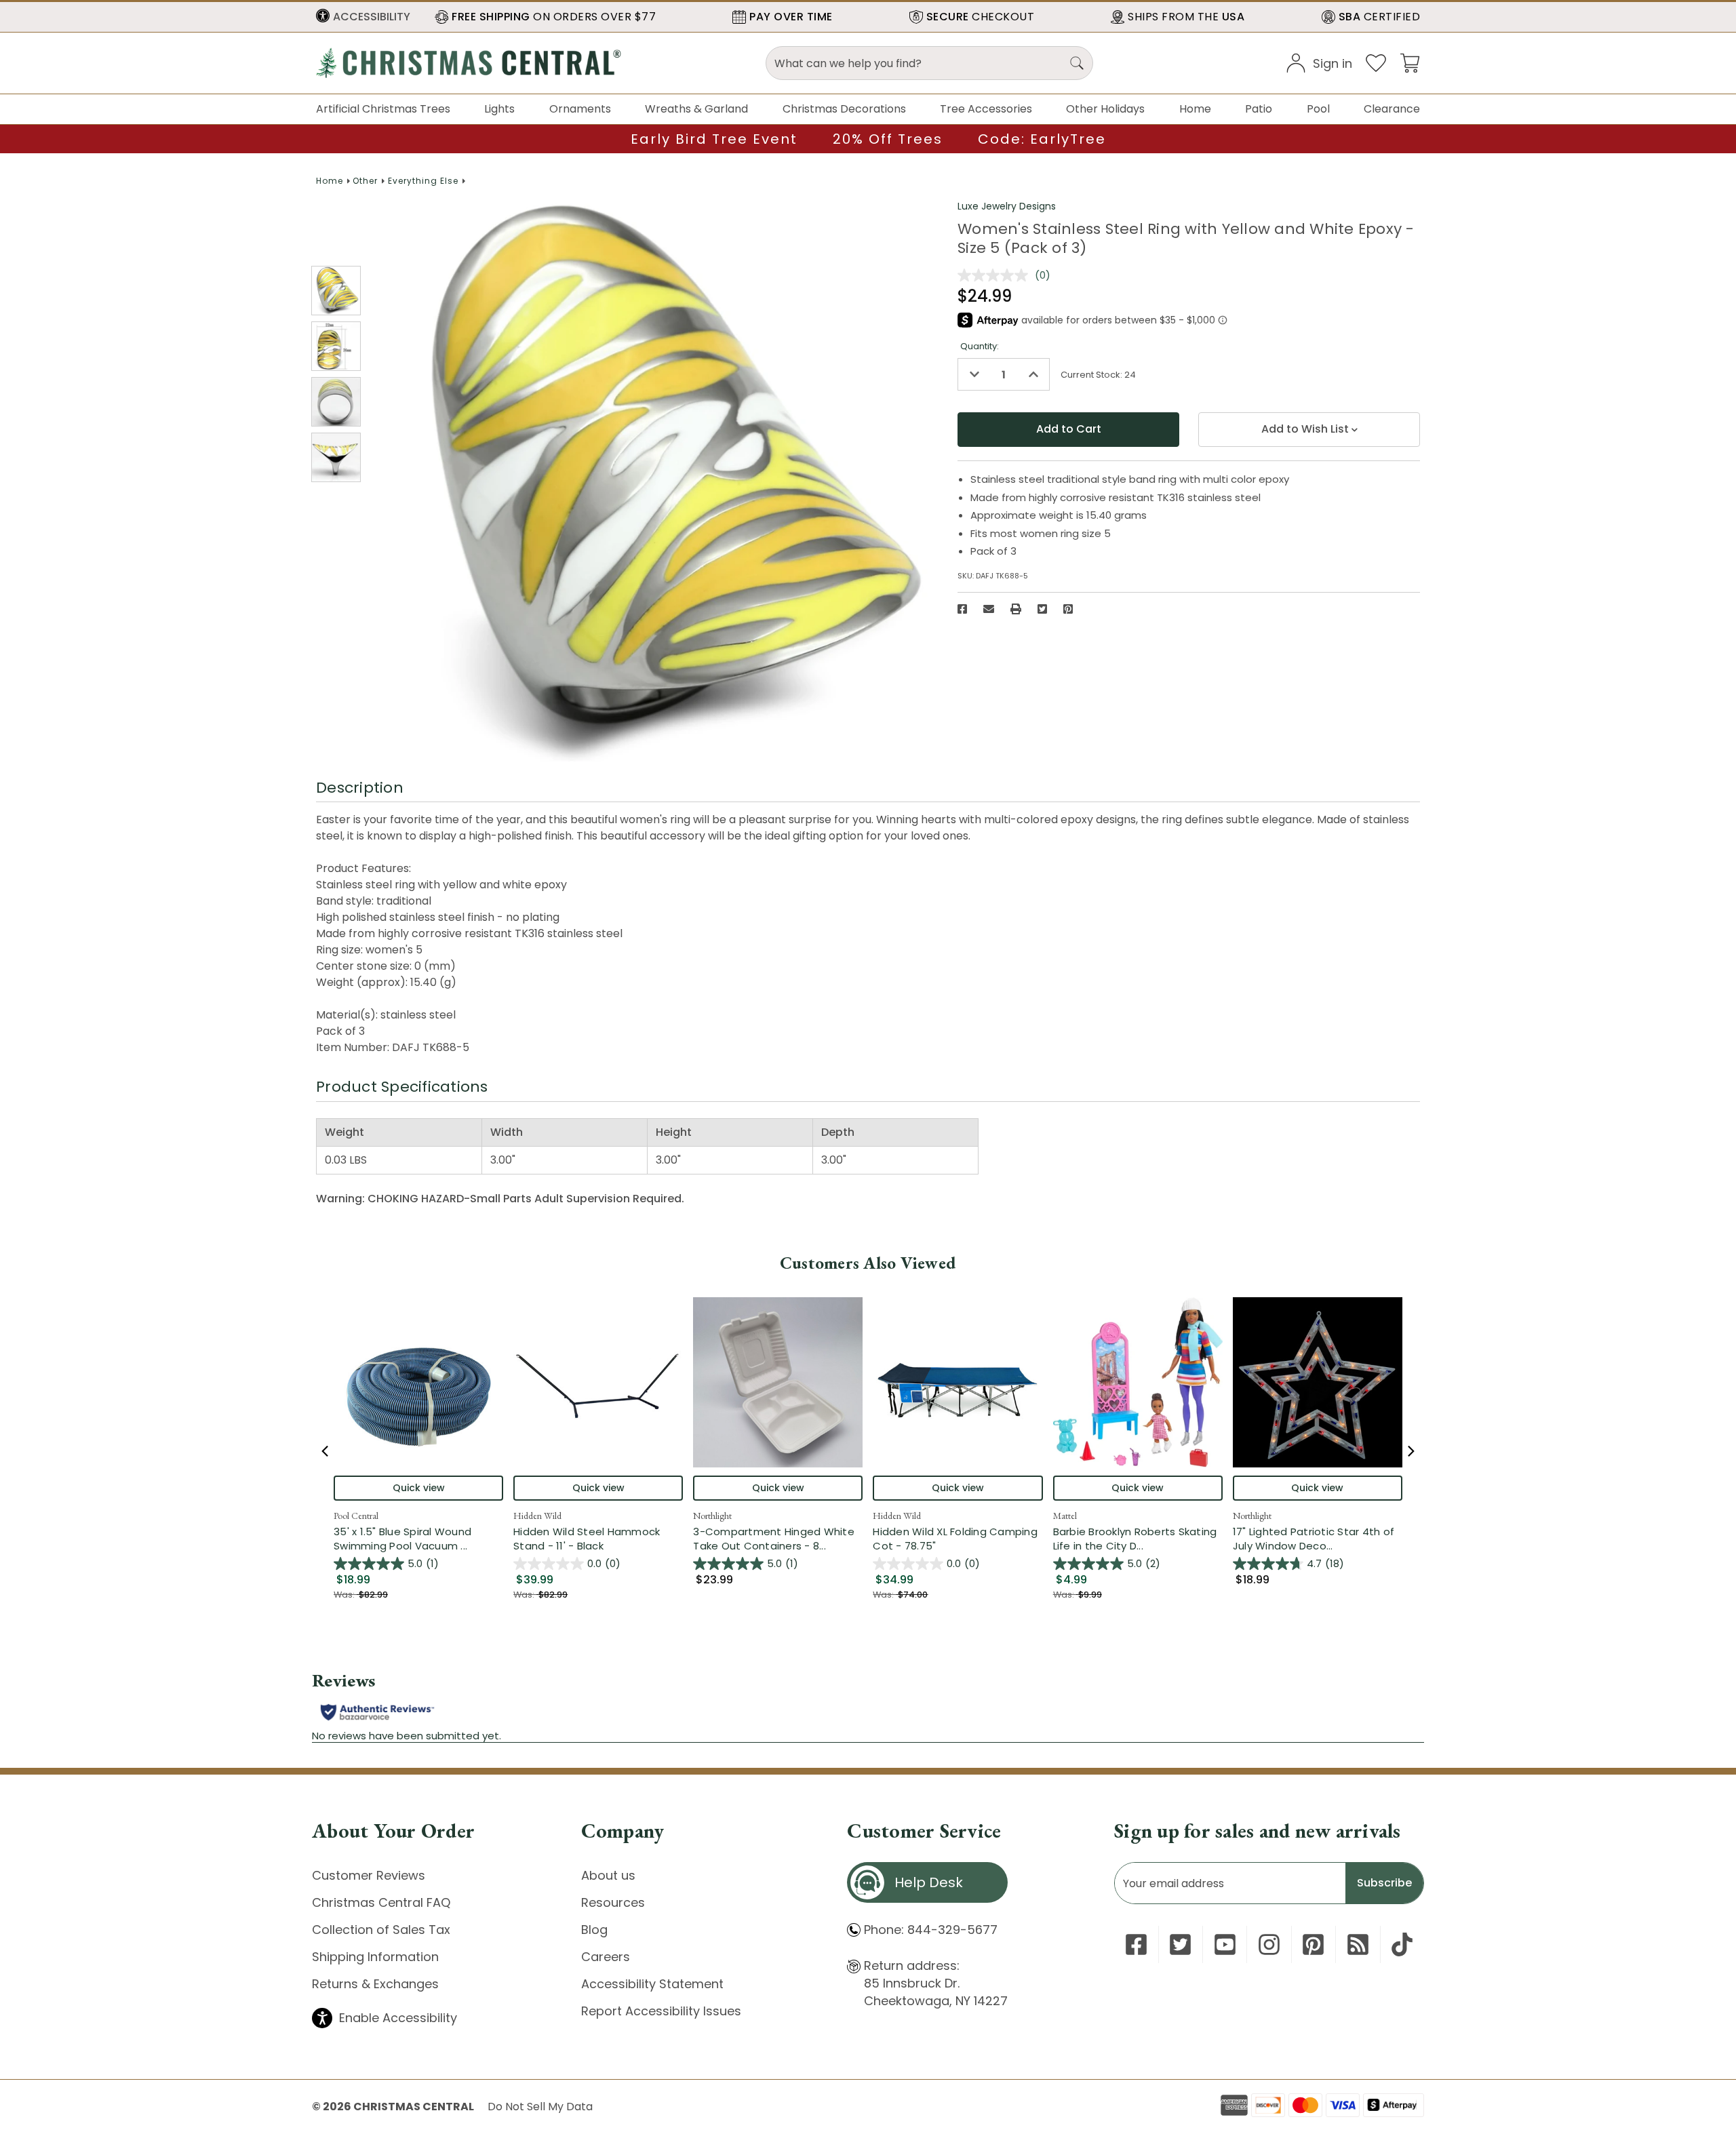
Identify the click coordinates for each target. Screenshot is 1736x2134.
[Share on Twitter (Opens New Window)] (1042, 609)
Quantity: (980, 346)
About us (608, 1875)
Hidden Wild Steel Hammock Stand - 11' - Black (587, 1539)
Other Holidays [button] (1105, 109)
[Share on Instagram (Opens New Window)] (1269, 1944)
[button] (363, 17)
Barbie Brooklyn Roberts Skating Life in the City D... (1138, 1539)
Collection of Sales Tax (381, 1930)
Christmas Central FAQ (381, 1902)
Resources (613, 1902)
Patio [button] (1259, 109)
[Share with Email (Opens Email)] (989, 609)
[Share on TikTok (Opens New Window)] (1402, 1944)
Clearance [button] (1392, 109)
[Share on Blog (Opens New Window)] (1358, 1944)
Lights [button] (499, 109)
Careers (606, 1957)
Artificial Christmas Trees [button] (383, 109)
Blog (594, 1930)
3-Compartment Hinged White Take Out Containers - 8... (778, 1539)
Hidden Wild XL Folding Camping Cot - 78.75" (955, 1539)
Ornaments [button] (580, 109)
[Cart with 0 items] (1410, 62)
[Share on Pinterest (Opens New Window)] (1068, 609)
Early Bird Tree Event (714, 139)
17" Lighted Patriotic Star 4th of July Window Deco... (1318, 1539)
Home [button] (1195, 109)
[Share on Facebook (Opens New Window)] (962, 609)
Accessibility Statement (652, 1984)
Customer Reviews (369, 1875)
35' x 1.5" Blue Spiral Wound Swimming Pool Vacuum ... (418, 1539)
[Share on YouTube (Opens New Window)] (1225, 1944)
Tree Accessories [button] (986, 109)
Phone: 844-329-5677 (931, 1930)
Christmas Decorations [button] (844, 109)
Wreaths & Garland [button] (696, 109)
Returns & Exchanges (375, 1984)
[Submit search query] (1077, 63)
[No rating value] (996, 275)
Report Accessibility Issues (661, 2011)
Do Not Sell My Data (540, 2107)
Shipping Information (375, 1957)
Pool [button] (1318, 109)
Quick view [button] (419, 1488)
